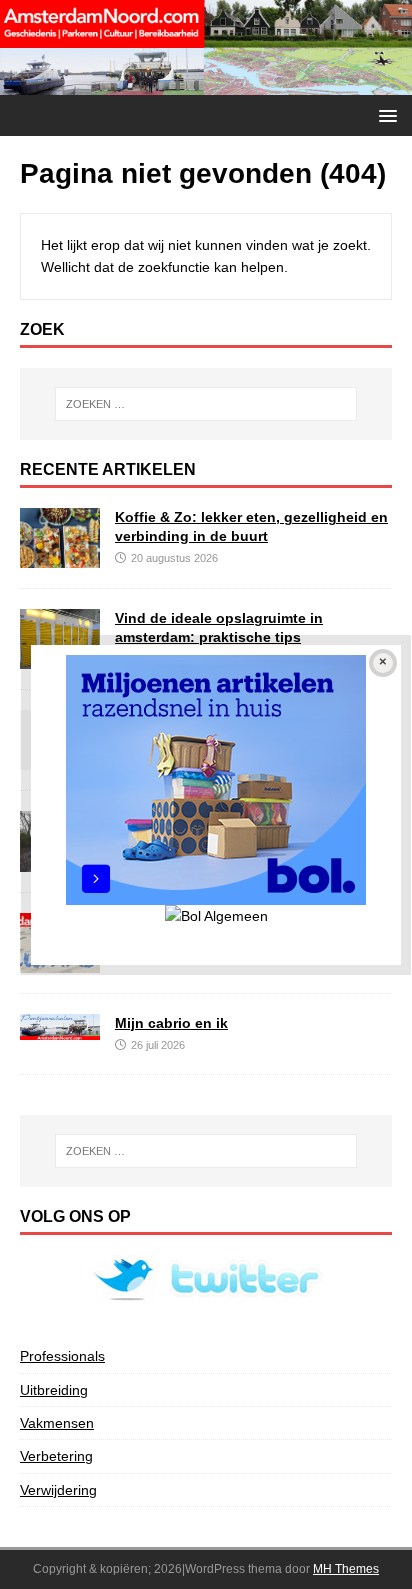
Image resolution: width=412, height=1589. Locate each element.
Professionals (62, 1356)
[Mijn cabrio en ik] (60, 1029)
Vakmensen (57, 1423)
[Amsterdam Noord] (206, 84)
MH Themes (346, 1569)
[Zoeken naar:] (206, 404)
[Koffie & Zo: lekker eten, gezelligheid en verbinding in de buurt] (60, 557)
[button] (384, 114)
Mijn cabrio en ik (171, 1023)
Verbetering (56, 1456)
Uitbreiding (54, 1390)
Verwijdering (58, 1490)
